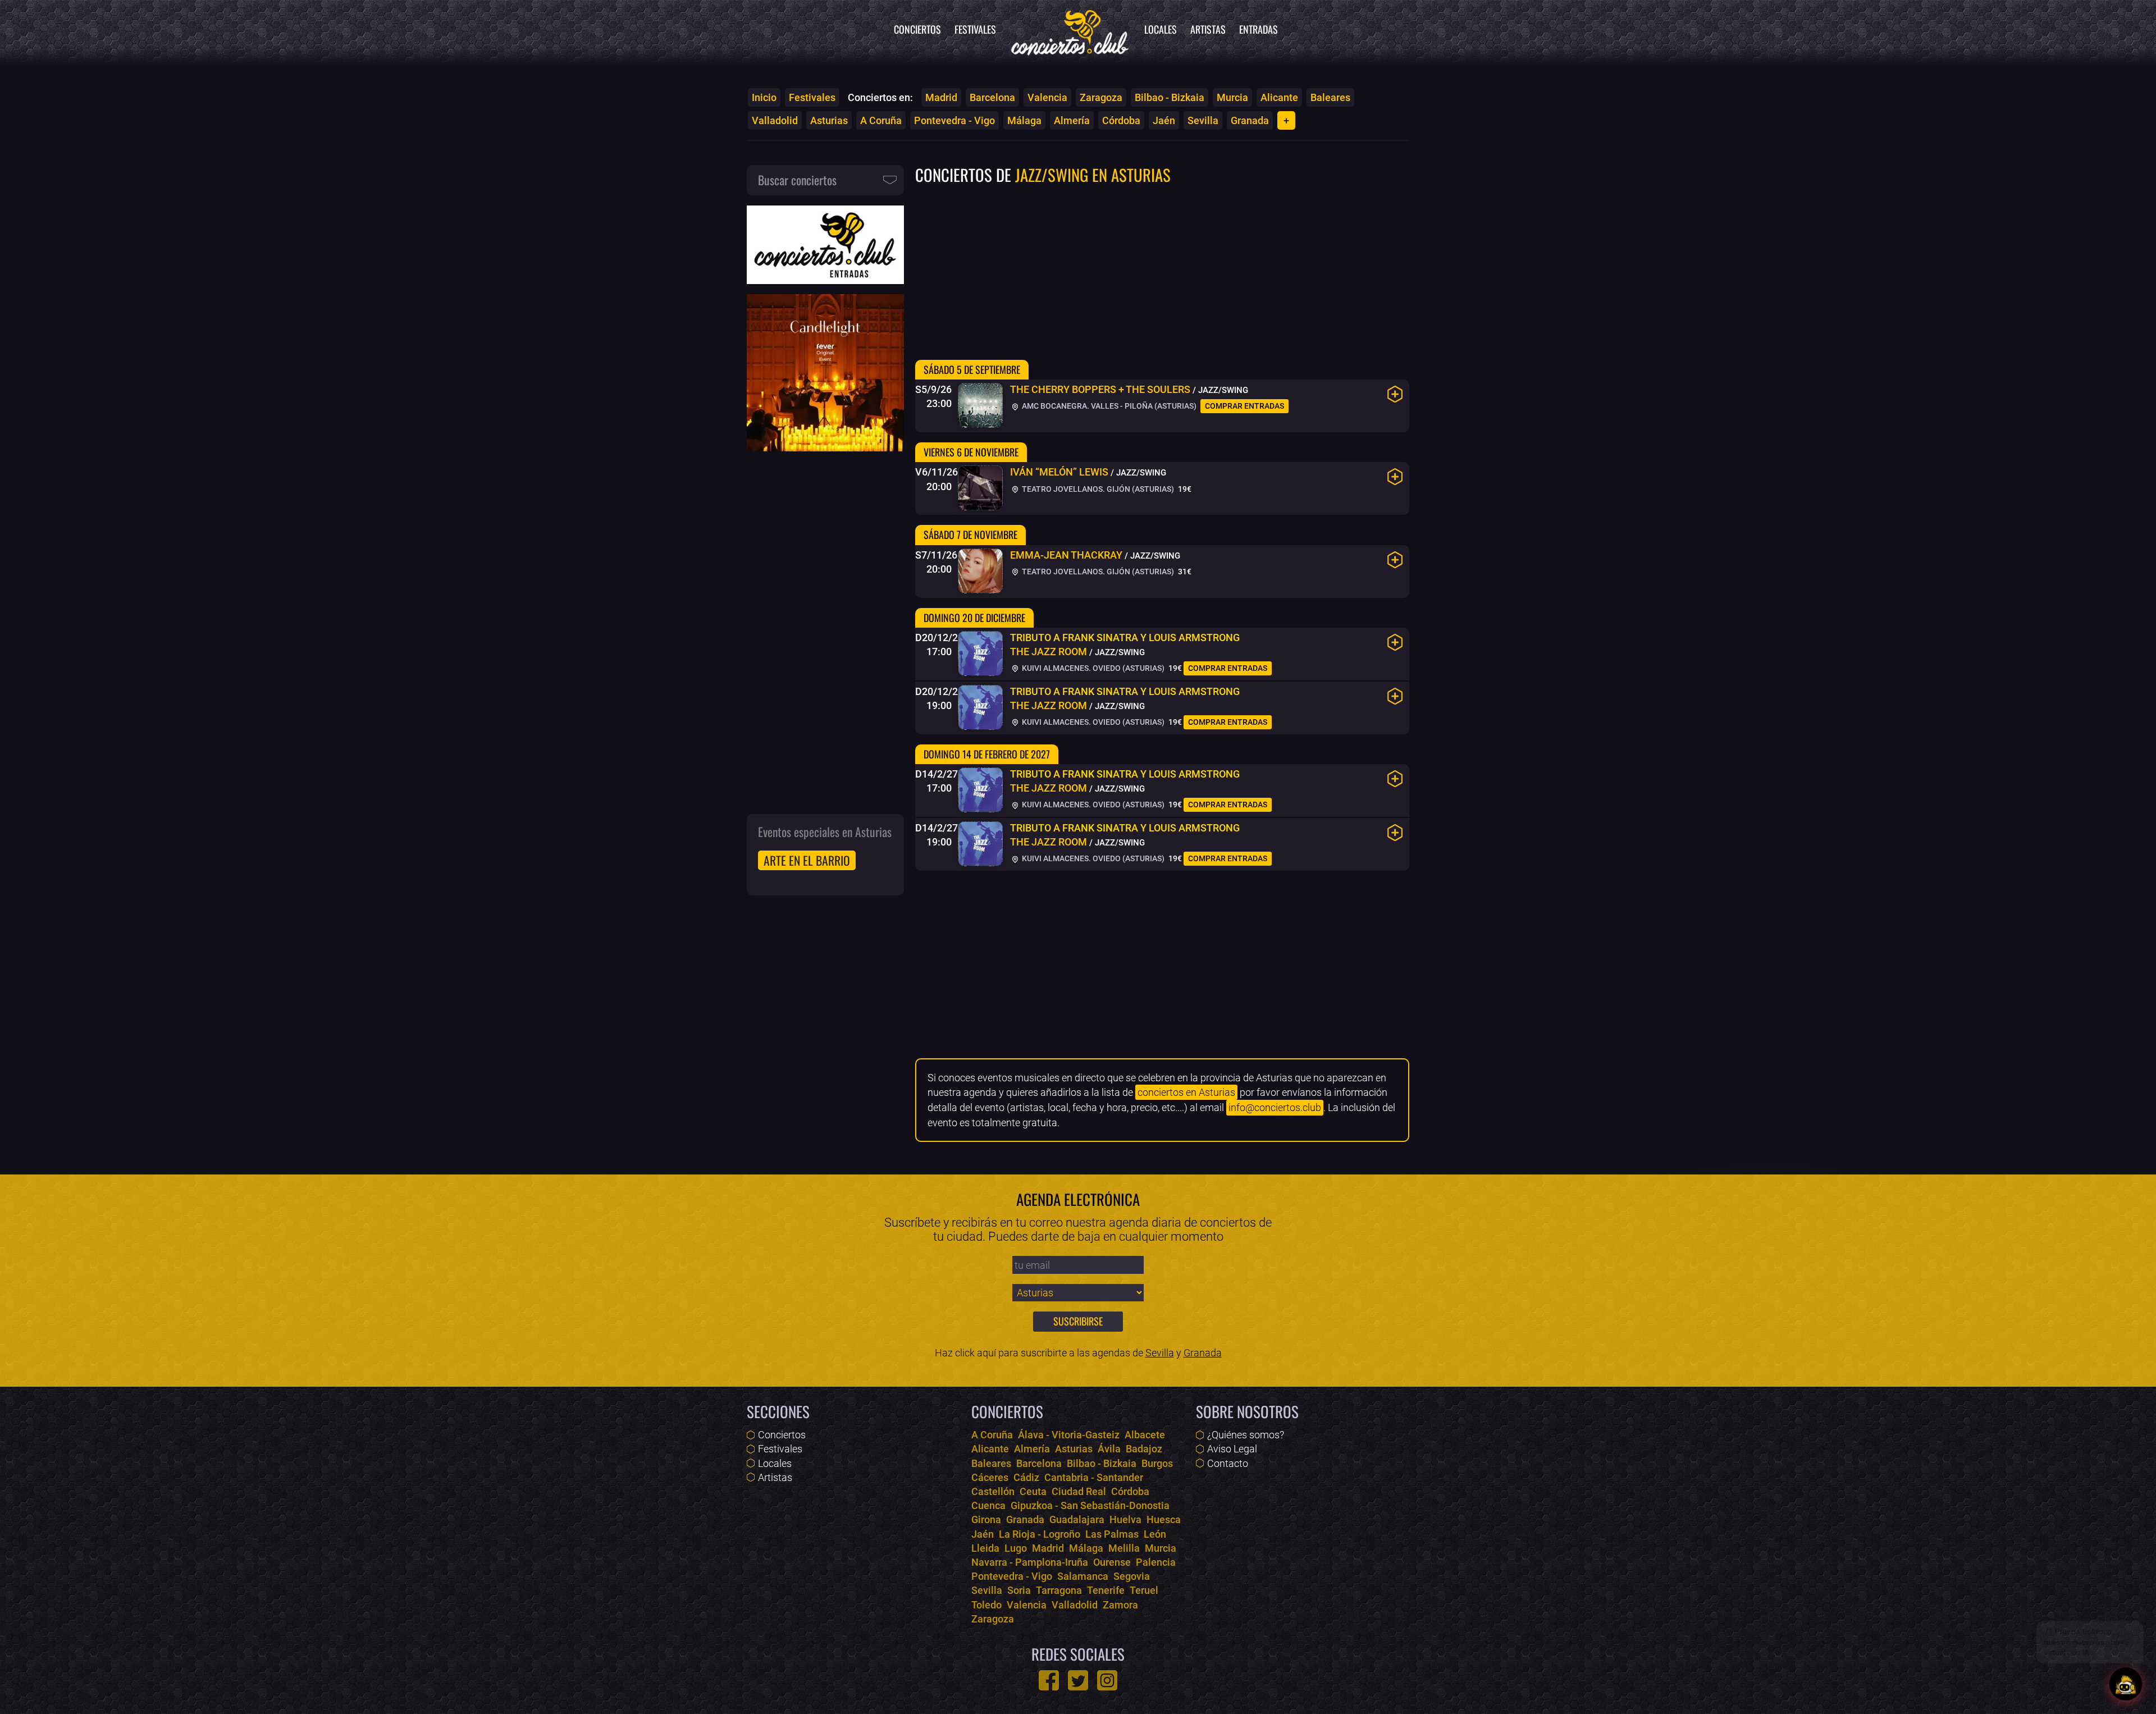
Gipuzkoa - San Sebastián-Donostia (1090, 1505)
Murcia (1232, 97)
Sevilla (1203, 120)
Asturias (829, 120)
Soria (1019, 1590)
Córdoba (1121, 120)
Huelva (1125, 1519)
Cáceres (990, 1477)
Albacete (1145, 1435)
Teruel (1144, 1590)
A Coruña (881, 120)
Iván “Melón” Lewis (1059, 472)
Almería (1072, 120)
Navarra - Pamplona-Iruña (1030, 1562)
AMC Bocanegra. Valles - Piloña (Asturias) (1108, 406)
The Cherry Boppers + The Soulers (1100, 389)
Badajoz (1144, 1449)
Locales (1161, 29)
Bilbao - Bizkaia (1170, 97)
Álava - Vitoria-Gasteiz (1069, 1435)
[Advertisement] (1162, 271)
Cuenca (988, 1505)
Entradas (1259, 29)
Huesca (1164, 1519)
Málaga (1024, 120)
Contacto (1228, 1463)
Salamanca (1083, 1576)
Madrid (941, 97)
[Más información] (1395, 477)
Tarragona (1059, 1590)
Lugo (1016, 1548)
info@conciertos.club (1275, 1107)
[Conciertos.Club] (1070, 31)
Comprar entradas (1244, 406)
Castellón (993, 1491)
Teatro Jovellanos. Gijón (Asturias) (1097, 489)
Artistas (1208, 29)
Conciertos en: (880, 97)
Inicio (764, 97)
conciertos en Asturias (1186, 1092)
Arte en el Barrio (807, 860)
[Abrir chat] (2126, 1684)
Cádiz (1026, 1477)
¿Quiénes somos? (1246, 1435)
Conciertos (917, 29)
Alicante (1279, 97)
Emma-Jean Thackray (1066, 555)
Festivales (975, 29)
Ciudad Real (1079, 1491)
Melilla (1124, 1548)
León (1155, 1534)
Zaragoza (1101, 97)
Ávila (1109, 1449)
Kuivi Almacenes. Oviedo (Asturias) (1092, 668)
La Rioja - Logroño (1040, 1534)
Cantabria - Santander (1094, 1477)
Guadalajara (1077, 1519)
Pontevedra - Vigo (954, 120)
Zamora (1120, 1605)
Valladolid (775, 120)
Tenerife (1106, 1590)
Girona (986, 1519)
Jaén (1164, 120)
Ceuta (1033, 1491)
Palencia (1156, 1562)
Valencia (1047, 97)
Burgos (1157, 1463)
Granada (1250, 120)
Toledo (986, 1605)
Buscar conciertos (797, 180)
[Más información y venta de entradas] (1395, 394)
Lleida (985, 1548)
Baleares (1330, 97)
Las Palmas (1112, 1534)
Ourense (1112, 1562)
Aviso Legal (1232, 1449)
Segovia (1132, 1576)
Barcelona (992, 97)
